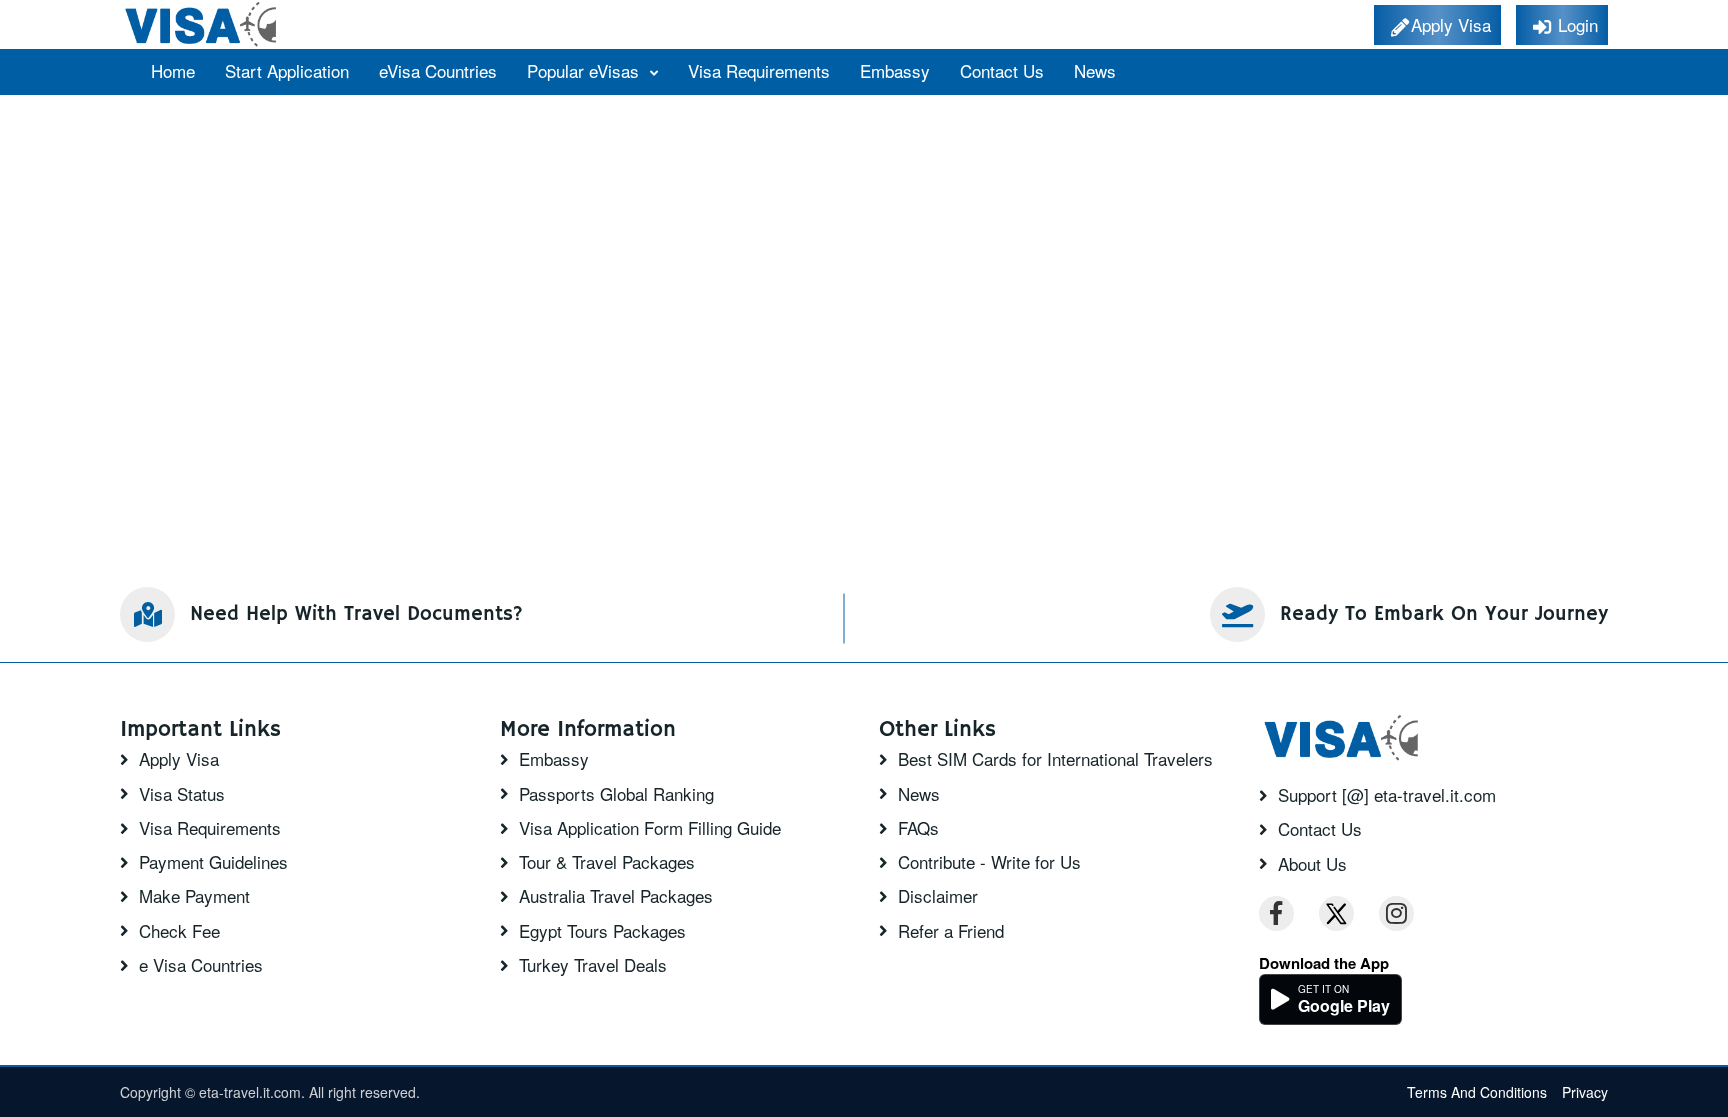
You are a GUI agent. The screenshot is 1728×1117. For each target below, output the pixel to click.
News (1095, 70)
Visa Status (182, 794)
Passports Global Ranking (616, 794)
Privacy (1585, 1092)
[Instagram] (1396, 913)
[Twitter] (1336, 913)
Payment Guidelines (213, 862)
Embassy (895, 70)
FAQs (918, 828)
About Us (1312, 864)
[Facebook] (1276, 913)
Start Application (287, 70)
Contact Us (1002, 70)
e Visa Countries (201, 965)
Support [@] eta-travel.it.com (1387, 795)
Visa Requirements (759, 70)
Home (173, 70)
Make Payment (194, 896)
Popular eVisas (585, 70)
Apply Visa (179, 759)
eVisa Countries (438, 70)
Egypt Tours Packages (602, 931)
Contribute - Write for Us (989, 862)
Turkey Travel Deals (593, 965)
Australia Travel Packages (616, 896)
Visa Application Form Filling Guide (650, 828)
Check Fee (179, 931)
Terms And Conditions (1477, 1092)
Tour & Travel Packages (607, 862)
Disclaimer (938, 896)
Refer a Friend (951, 931)
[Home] (202, 24)
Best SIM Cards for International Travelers (1055, 759)
